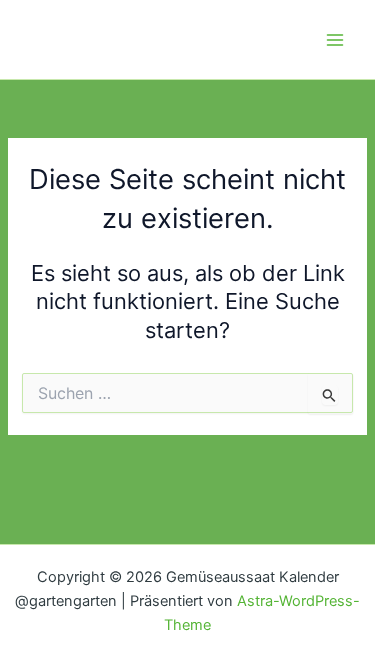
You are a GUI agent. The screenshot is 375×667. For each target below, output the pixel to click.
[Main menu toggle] (335, 39)
